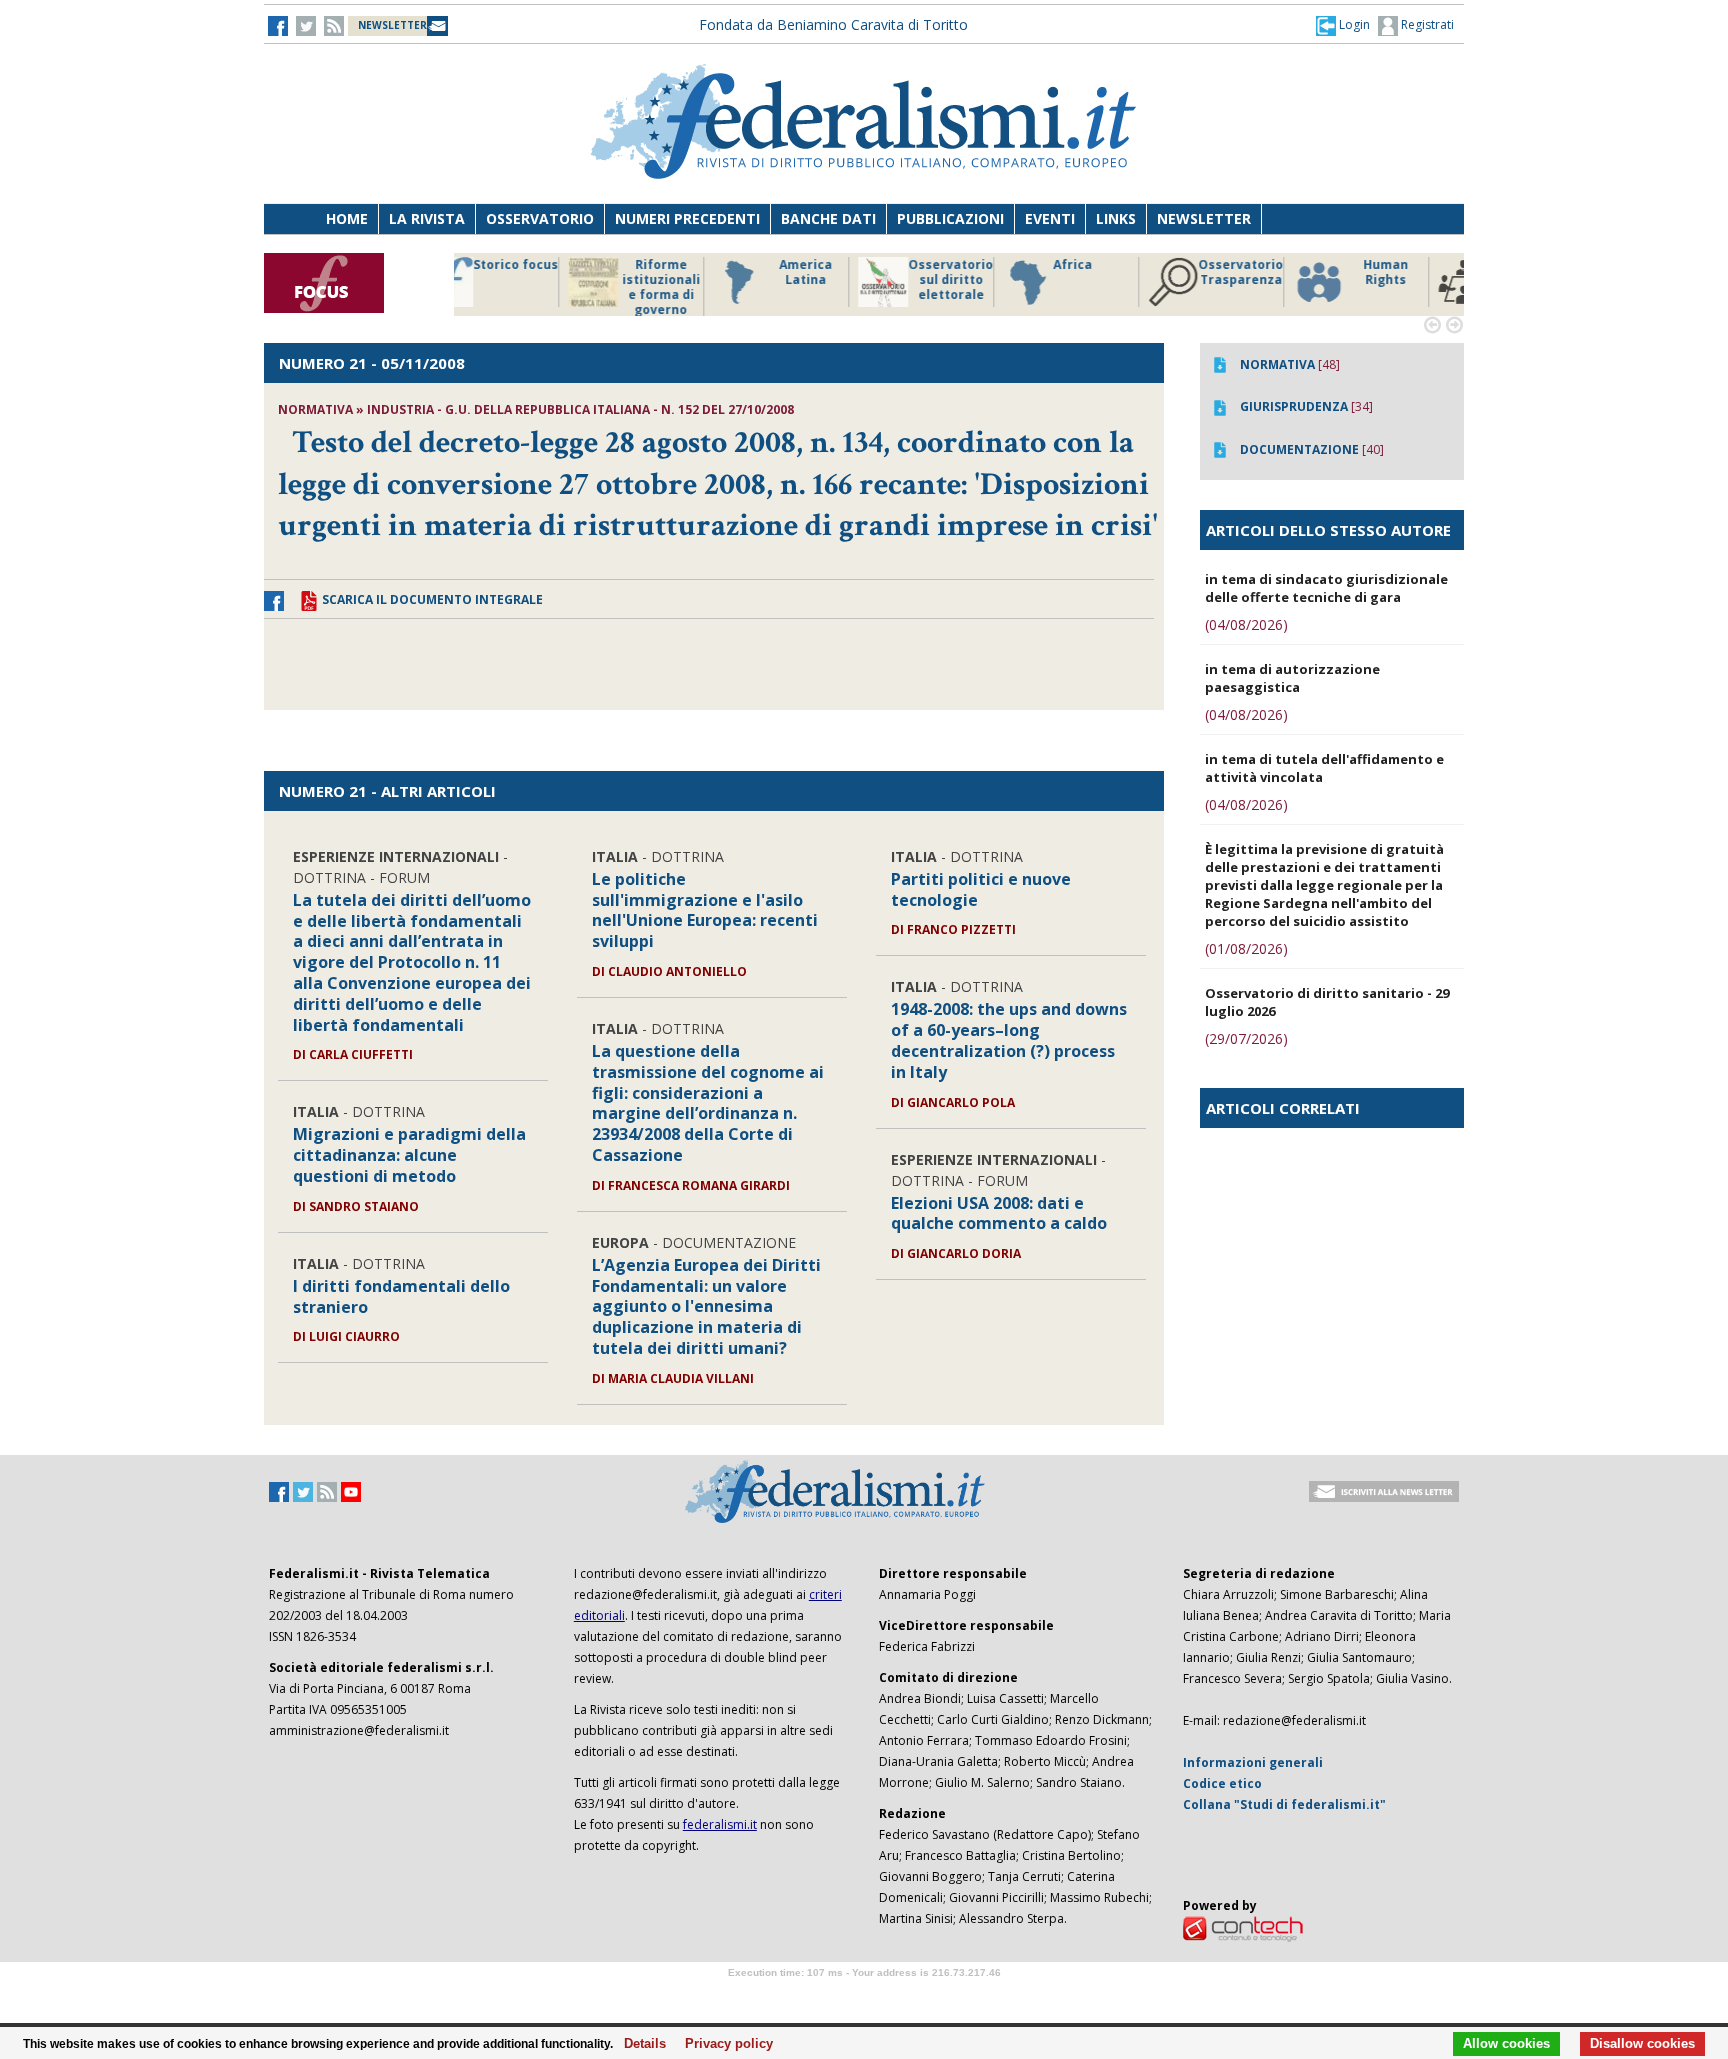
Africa (815, 265)
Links (1116, 218)
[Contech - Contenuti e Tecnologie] (1243, 1927)
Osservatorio (540, 218)
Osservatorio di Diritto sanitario (1418, 280)
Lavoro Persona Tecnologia (1273, 280)
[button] (1343, 25)
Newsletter (1204, 218)
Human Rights (1128, 272)
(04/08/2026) (1246, 624)
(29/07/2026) (1246, 1038)
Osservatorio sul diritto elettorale (693, 280)
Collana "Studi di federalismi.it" (1284, 1804)
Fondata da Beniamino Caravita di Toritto (833, 24)
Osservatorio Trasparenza (983, 272)
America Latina (548, 272)
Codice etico (1222, 1783)
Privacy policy (723, 2044)
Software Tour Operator (864, 1995)
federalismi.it (720, 1824)
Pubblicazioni (950, 218)
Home (347, 218)
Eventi (1050, 218)
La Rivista (427, 218)
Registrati (1426, 24)
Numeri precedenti (687, 218)
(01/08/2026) (1246, 948)
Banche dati (828, 218)
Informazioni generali (1253, 1762)
